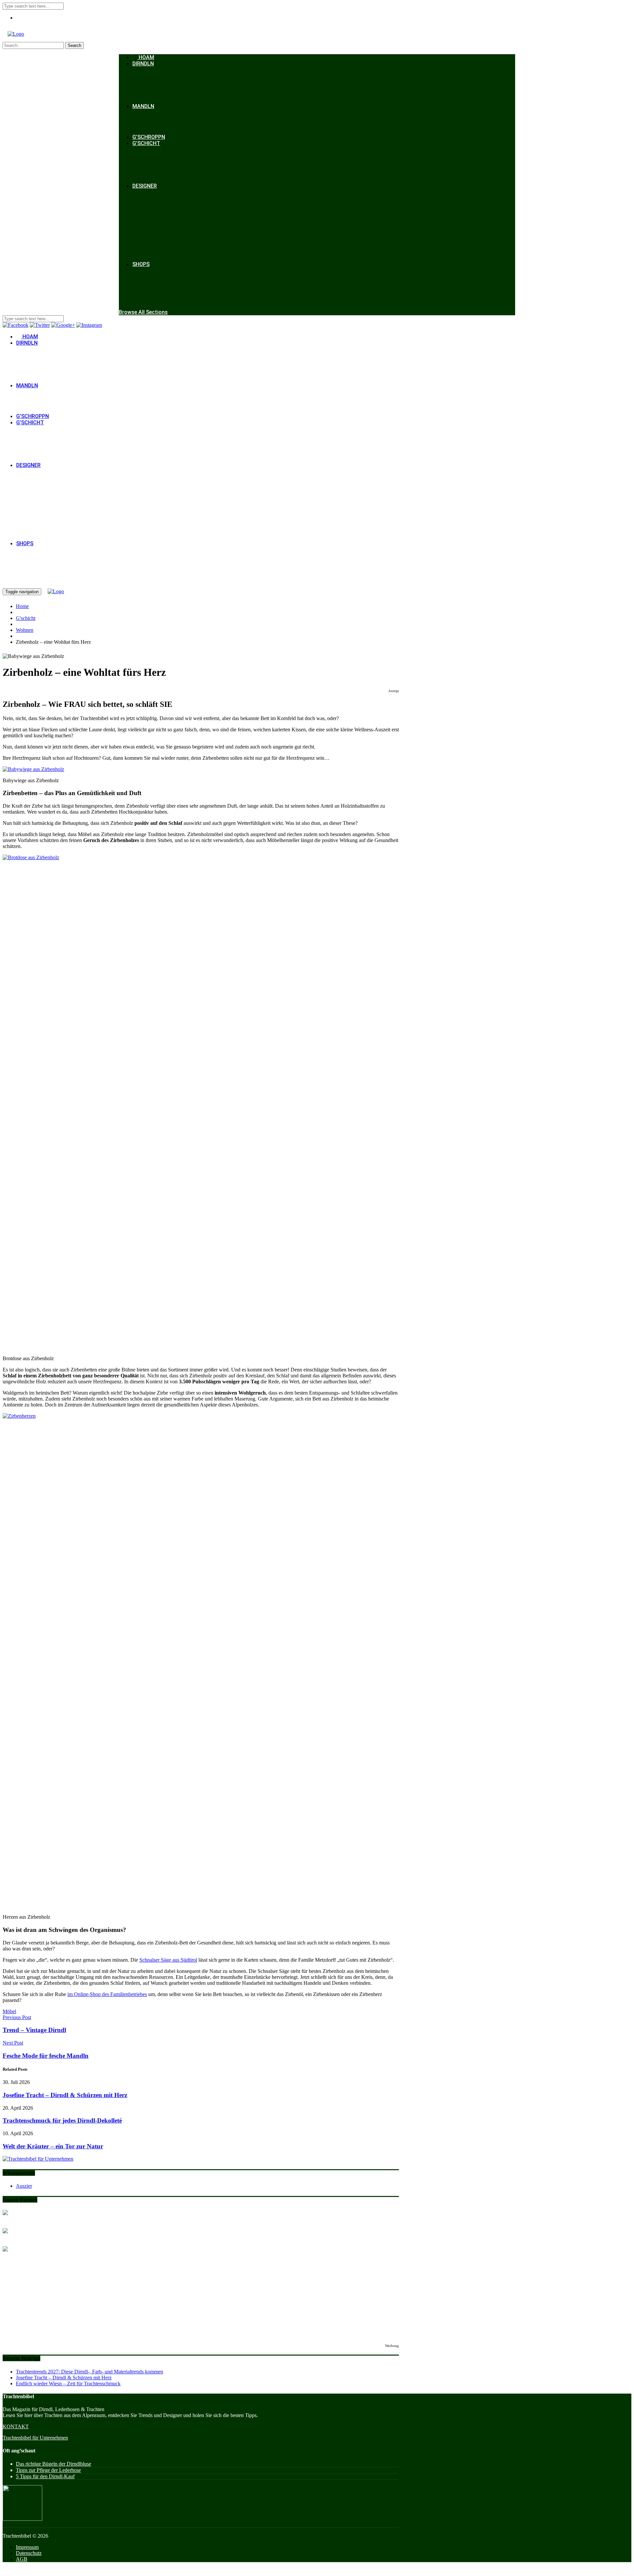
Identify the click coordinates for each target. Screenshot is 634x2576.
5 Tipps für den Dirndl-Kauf (45, 2476)
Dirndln (143, 64)
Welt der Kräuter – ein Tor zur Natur (53, 2146)
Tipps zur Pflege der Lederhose (48, 2470)
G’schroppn (149, 137)
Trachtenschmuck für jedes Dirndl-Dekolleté (62, 2120)
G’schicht (146, 143)
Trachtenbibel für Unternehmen (35, 2438)
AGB (22, 2559)
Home (22, 606)
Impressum (27, 2547)
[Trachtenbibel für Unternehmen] (38, 2159)
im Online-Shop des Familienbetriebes (107, 1994)
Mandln (143, 106)
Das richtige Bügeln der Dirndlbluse (53, 2464)
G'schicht (26, 618)
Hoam (146, 57)
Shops (141, 264)
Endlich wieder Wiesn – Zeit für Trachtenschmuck (68, 2384)
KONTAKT (16, 2426)
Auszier (24, 2186)
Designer (145, 186)
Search (74, 45)
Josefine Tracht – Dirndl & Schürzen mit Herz (65, 2095)
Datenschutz (29, 2553)
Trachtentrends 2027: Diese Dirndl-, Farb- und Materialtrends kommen (89, 2372)
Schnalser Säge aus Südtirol (168, 1960)
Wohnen (25, 630)
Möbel (9, 2011)
